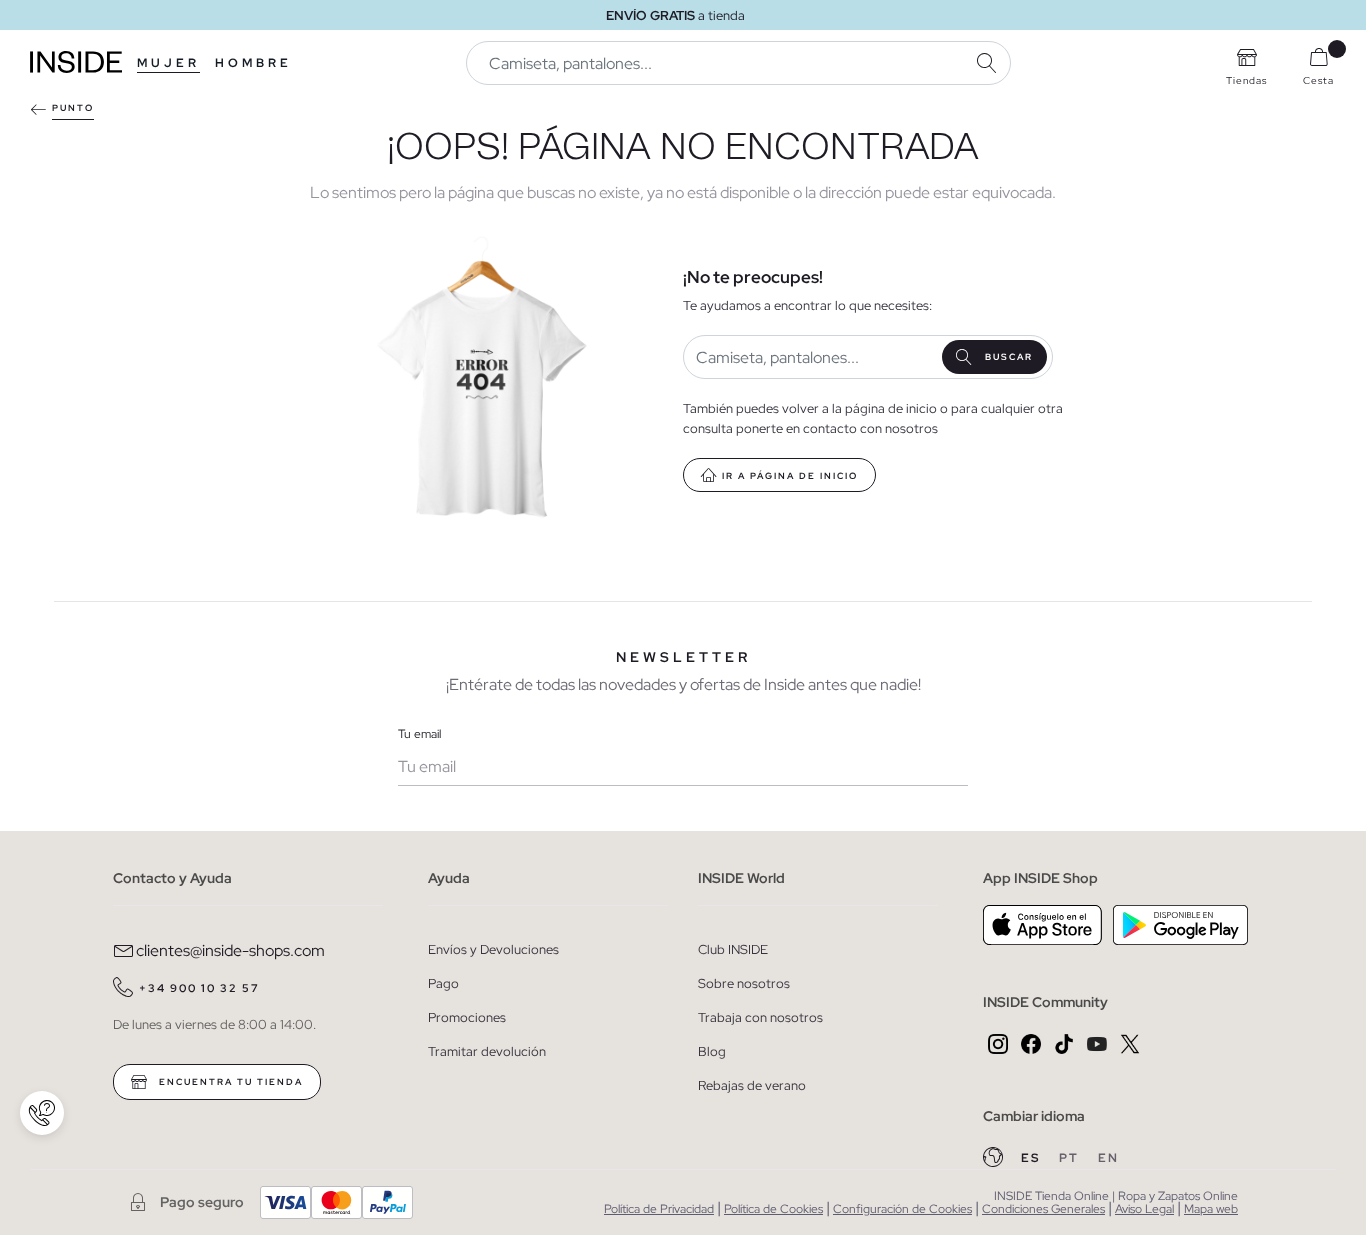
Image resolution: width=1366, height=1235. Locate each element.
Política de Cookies (773, 1209)
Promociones (467, 1017)
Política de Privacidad (659, 1209)
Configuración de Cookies (902, 1209)
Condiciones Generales (1043, 1209)
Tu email (419, 734)
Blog (712, 1051)
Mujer (168, 63)
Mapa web (1211, 1209)
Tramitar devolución (487, 1051)
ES (1032, 1158)
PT (1071, 1158)
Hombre (253, 63)
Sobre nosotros (744, 983)
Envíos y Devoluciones (493, 949)
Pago (443, 983)
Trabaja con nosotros (760, 1017)
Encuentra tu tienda (229, 1082)
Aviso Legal (1144, 1209)
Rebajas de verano (752, 1085)
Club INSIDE (733, 949)
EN (1108, 1158)
